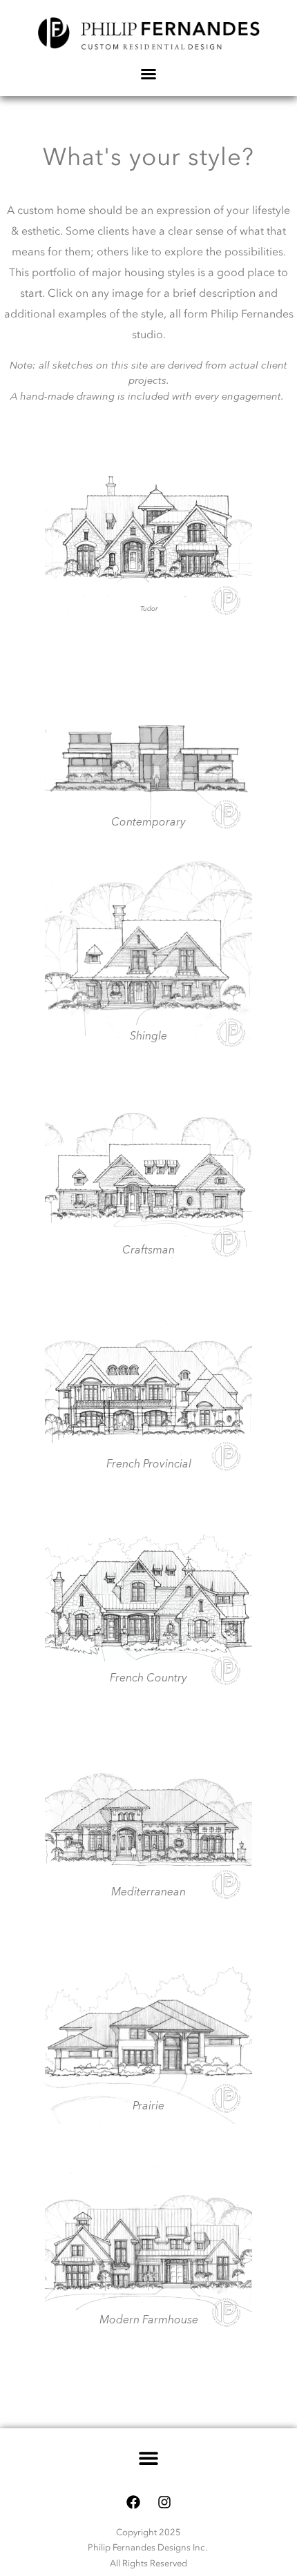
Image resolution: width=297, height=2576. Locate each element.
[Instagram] (164, 2502)
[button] (149, 2458)
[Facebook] (133, 2502)
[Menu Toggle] (148, 74)
